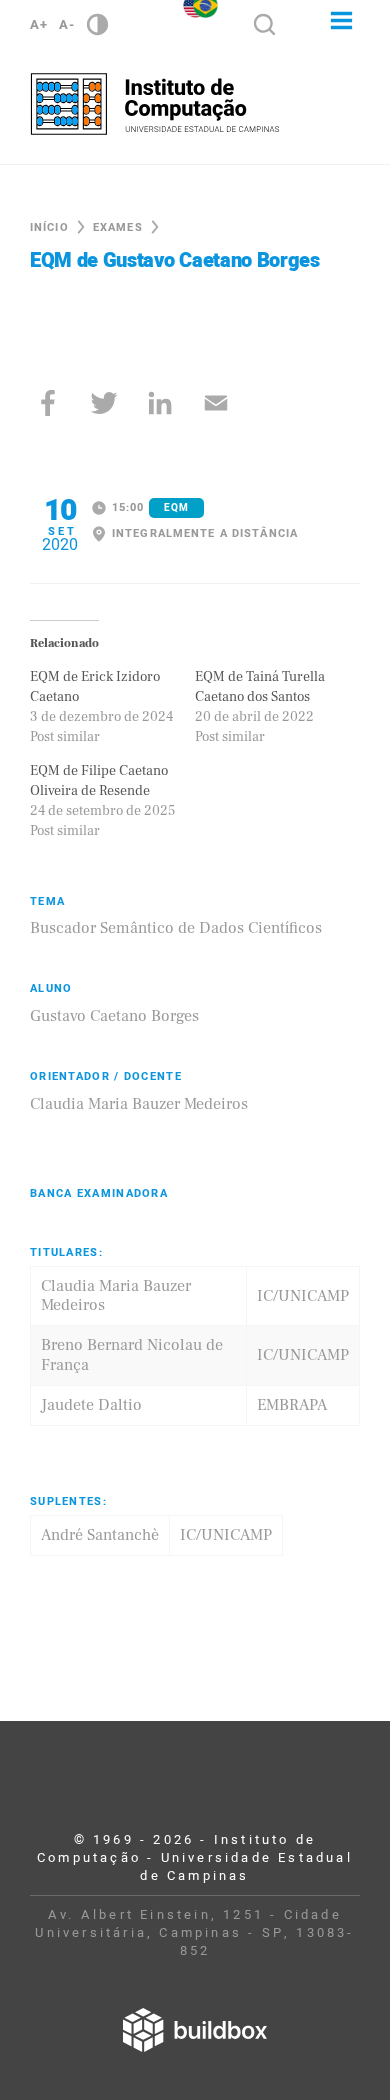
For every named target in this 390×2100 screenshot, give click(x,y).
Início (49, 227)
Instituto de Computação (155, 104)
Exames (118, 227)
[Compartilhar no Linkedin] (160, 403)
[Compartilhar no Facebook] (48, 403)
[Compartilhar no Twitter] (104, 403)
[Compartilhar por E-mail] (216, 403)
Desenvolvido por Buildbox (195, 2030)
